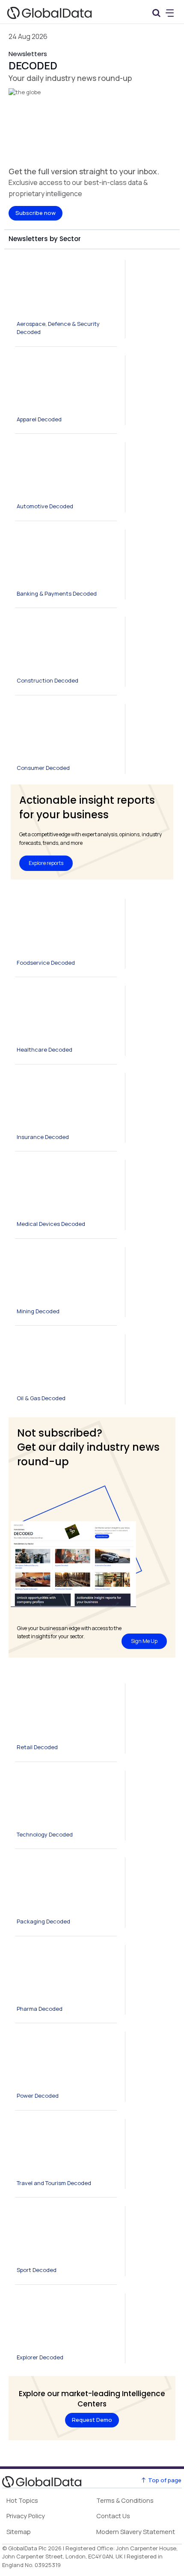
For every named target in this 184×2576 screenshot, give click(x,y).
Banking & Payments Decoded (57, 593)
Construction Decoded (47, 680)
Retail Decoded (37, 1747)
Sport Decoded (37, 2270)
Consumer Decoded (43, 768)
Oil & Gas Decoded (41, 1398)
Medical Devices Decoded (51, 1224)
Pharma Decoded (40, 2009)
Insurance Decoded (43, 1137)
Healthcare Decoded (45, 1049)
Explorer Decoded (40, 2357)
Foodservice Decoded (46, 963)
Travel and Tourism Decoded (54, 2183)
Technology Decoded (45, 1834)
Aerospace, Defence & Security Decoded (58, 328)
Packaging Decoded (43, 1921)
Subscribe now (36, 213)
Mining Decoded (38, 1311)
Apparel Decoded (39, 419)
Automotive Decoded (45, 506)
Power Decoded (38, 2096)
